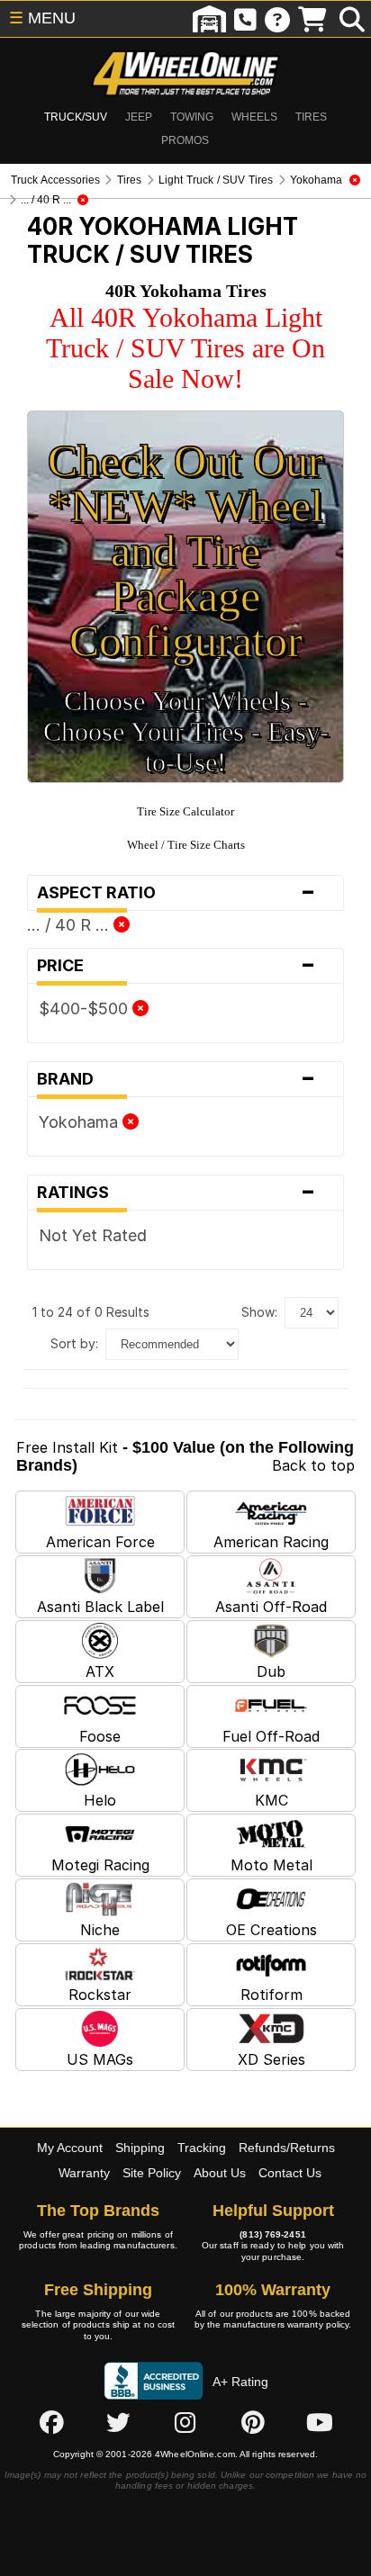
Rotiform (271, 1995)
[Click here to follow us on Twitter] (118, 2422)
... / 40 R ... (70, 925)
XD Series (271, 2059)
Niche (100, 1930)
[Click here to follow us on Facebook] (51, 2422)
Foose (100, 1736)
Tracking (202, 2148)
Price (177, 966)
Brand (177, 1079)
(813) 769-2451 (272, 2234)
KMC (271, 1800)
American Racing (271, 1542)
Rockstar (100, 1995)
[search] (352, 19)
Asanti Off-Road (271, 1607)
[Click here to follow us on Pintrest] (253, 2422)
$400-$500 (86, 1009)
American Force (100, 1542)
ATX (100, 1671)
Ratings (177, 1193)
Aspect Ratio (177, 893)
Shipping (140, 2148)
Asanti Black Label (100, 1607)
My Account (70, 2148)
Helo (100, 1800)
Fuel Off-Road (271, 1736)
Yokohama (81, 1122)
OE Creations (271, 1930)
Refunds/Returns (287, 2148)
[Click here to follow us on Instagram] (185, 2422)
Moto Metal (271, 1865)
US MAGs (100, 2059)
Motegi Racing (100, 1865)
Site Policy (152, 2173)
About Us (220, 2173)
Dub (271, 1671)
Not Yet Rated (93, 1235)
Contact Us (290, 2173)
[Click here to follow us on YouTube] (320, 2422)
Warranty (84, 2173)
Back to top (313, 1465)
